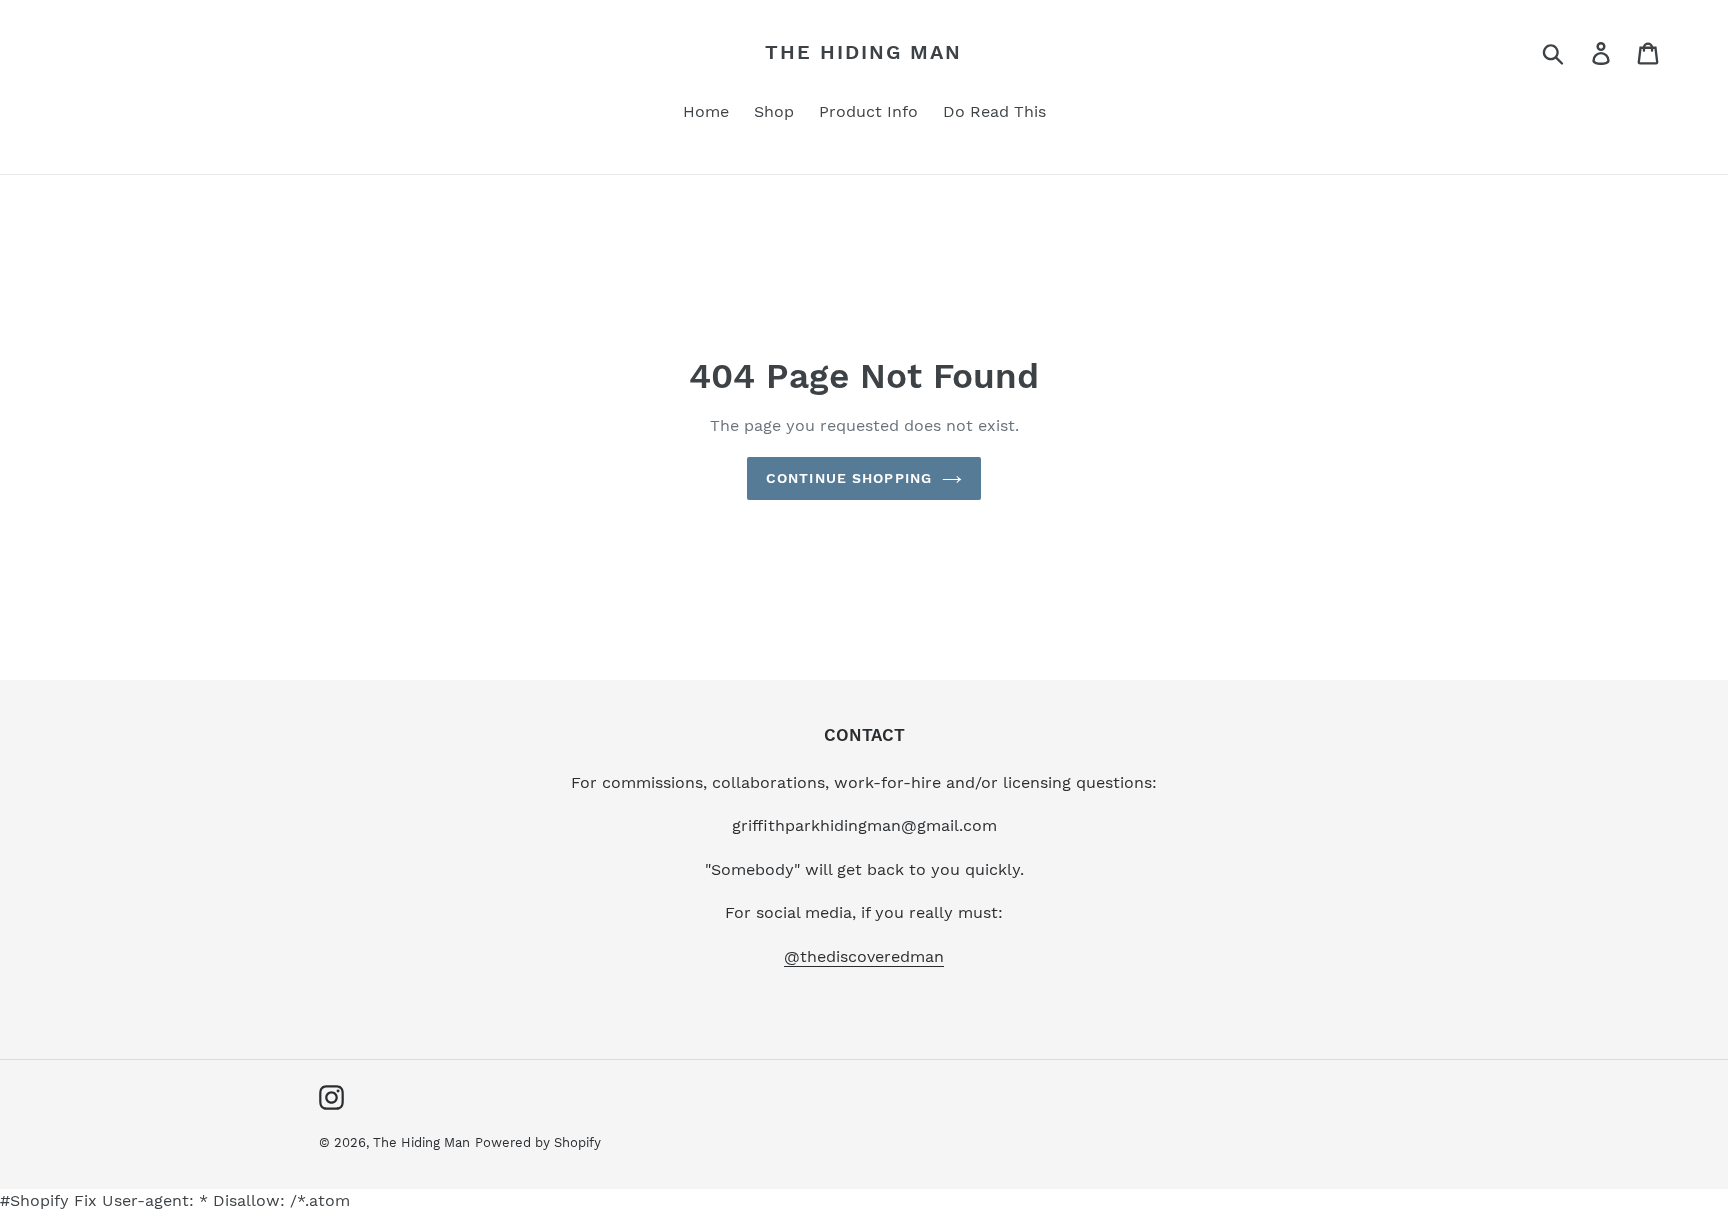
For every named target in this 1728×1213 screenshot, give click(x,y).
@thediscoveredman (864, 956)
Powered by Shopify (538, 1142)
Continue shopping (849, 478)
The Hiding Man (863, 52)
